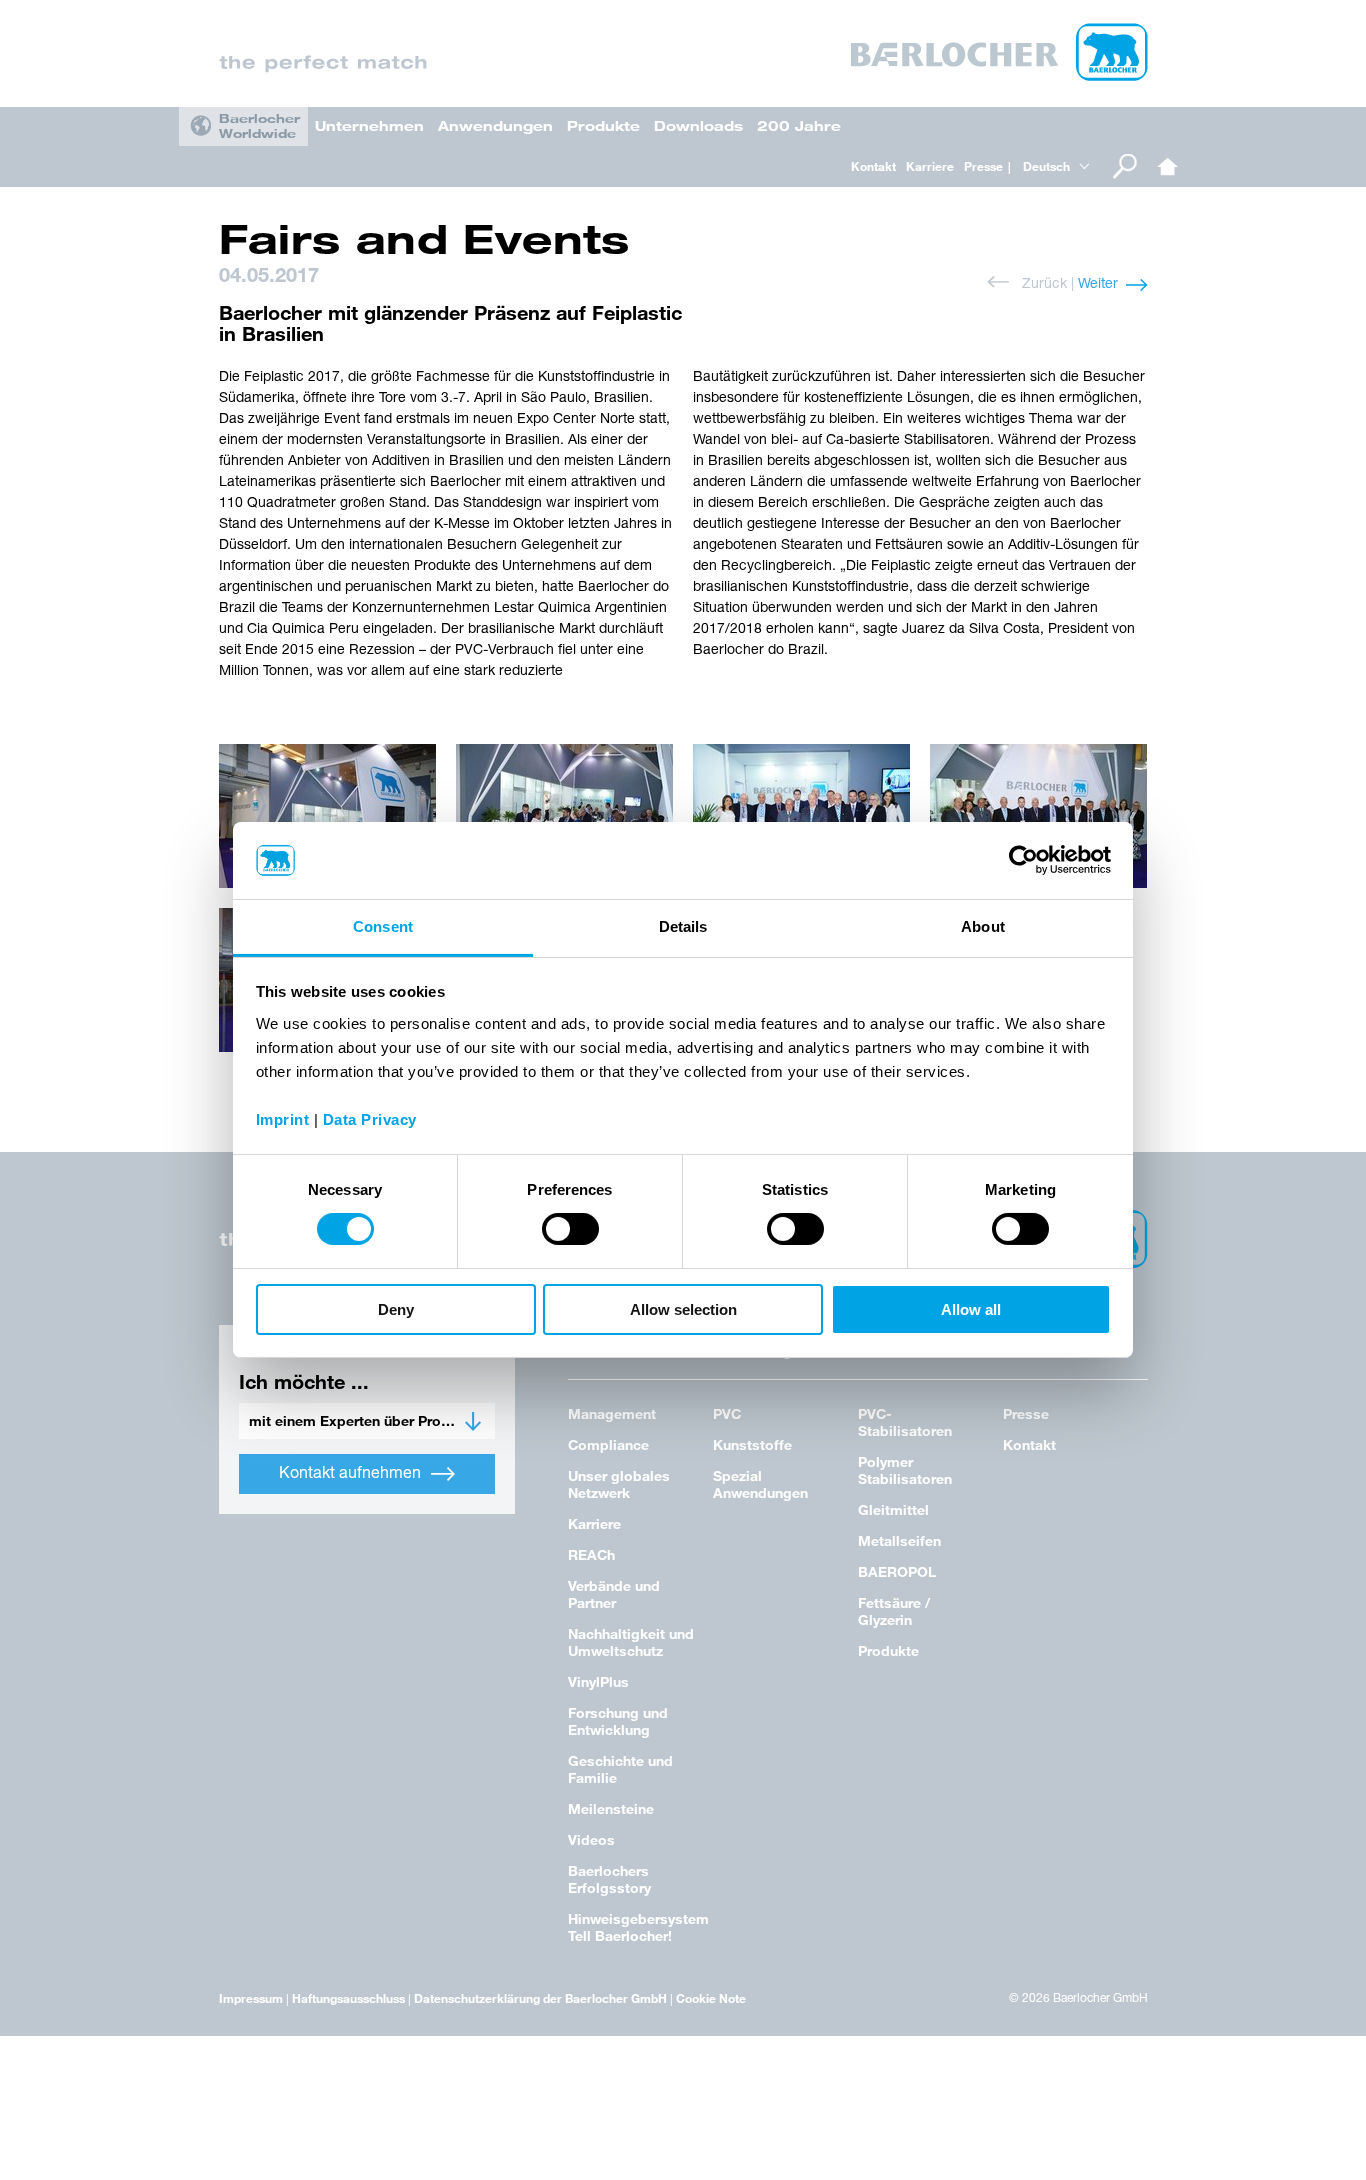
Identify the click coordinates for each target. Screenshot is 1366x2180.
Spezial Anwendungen (760, 1484)
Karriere (930, 166)
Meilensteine (611, 1808)
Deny (396, 1309)
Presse (983, 166)
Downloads (698, 125)
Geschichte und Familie (620, 1769)
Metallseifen (899, 1540)
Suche (1125, 166)
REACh (591, 1554)
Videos (591, 1839)
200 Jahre (799, 125)
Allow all (971, 1309)
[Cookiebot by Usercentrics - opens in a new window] (1023, 860)
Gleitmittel (893, 1509)
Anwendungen (495, 125)
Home (1168, 166)
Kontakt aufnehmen (350, 1474)
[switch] (570, 1229)
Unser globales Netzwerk (619, 1484)
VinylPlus (598, 1681)
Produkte (603, 125)
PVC (727, 1413)
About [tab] (983, 926)
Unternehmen (369, 125)
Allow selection (683, 1309)
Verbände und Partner (614, 1594)
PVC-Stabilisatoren (905, 1422)
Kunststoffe (752, 1444)
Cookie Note (711, 1998)
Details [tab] (683, 926)
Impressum (251, 1998)
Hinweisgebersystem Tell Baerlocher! (638, 1927)
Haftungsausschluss (348, 1998)
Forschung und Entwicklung (618, 1721)
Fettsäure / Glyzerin (894, 1611)
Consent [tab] (383, 926)
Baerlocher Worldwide (259, 125)
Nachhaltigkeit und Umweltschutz (631, 1642)
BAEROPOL (897, 1571)
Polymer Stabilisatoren (905, 1470)
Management (612, 1413)
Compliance (608, 1444)
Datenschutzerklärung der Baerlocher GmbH (540, 1998)
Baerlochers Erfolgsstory (609, 1879)
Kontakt (873, 166)
